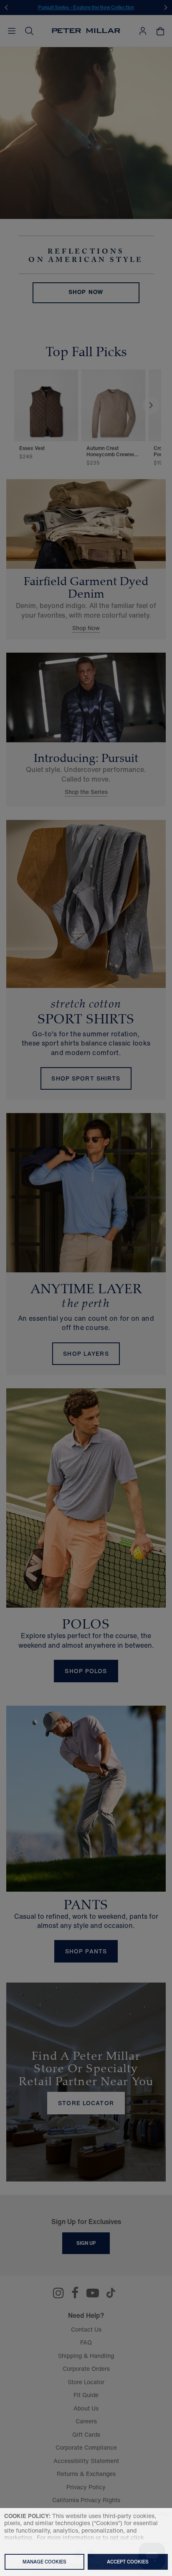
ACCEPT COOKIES (128, 2562)
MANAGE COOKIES (44, 2562)
